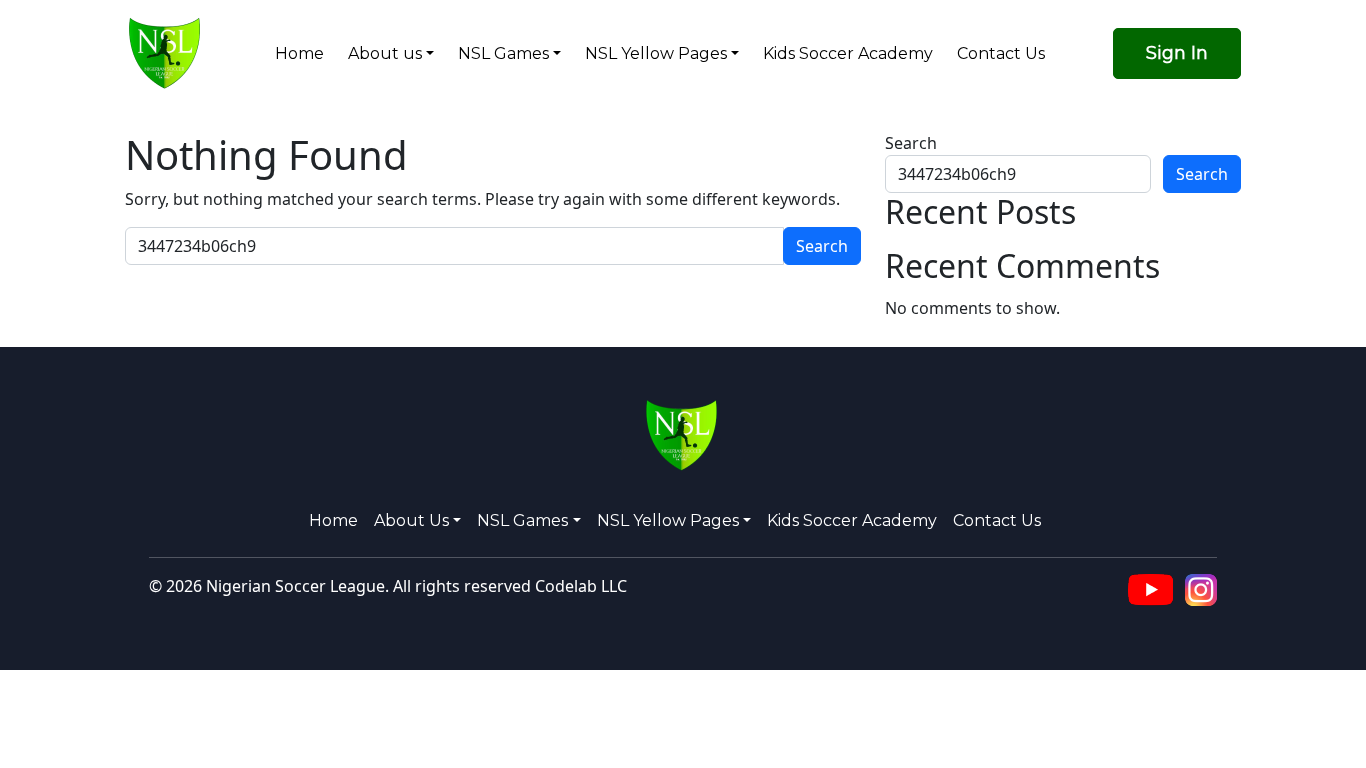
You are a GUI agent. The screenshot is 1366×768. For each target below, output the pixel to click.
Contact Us (1001, 53)
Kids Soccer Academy (848, 53)
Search (911, 143)
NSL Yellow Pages (656, 53)
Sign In (1177, 53)
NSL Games (503, 53)
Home (299, 53)
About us (385, 53)
